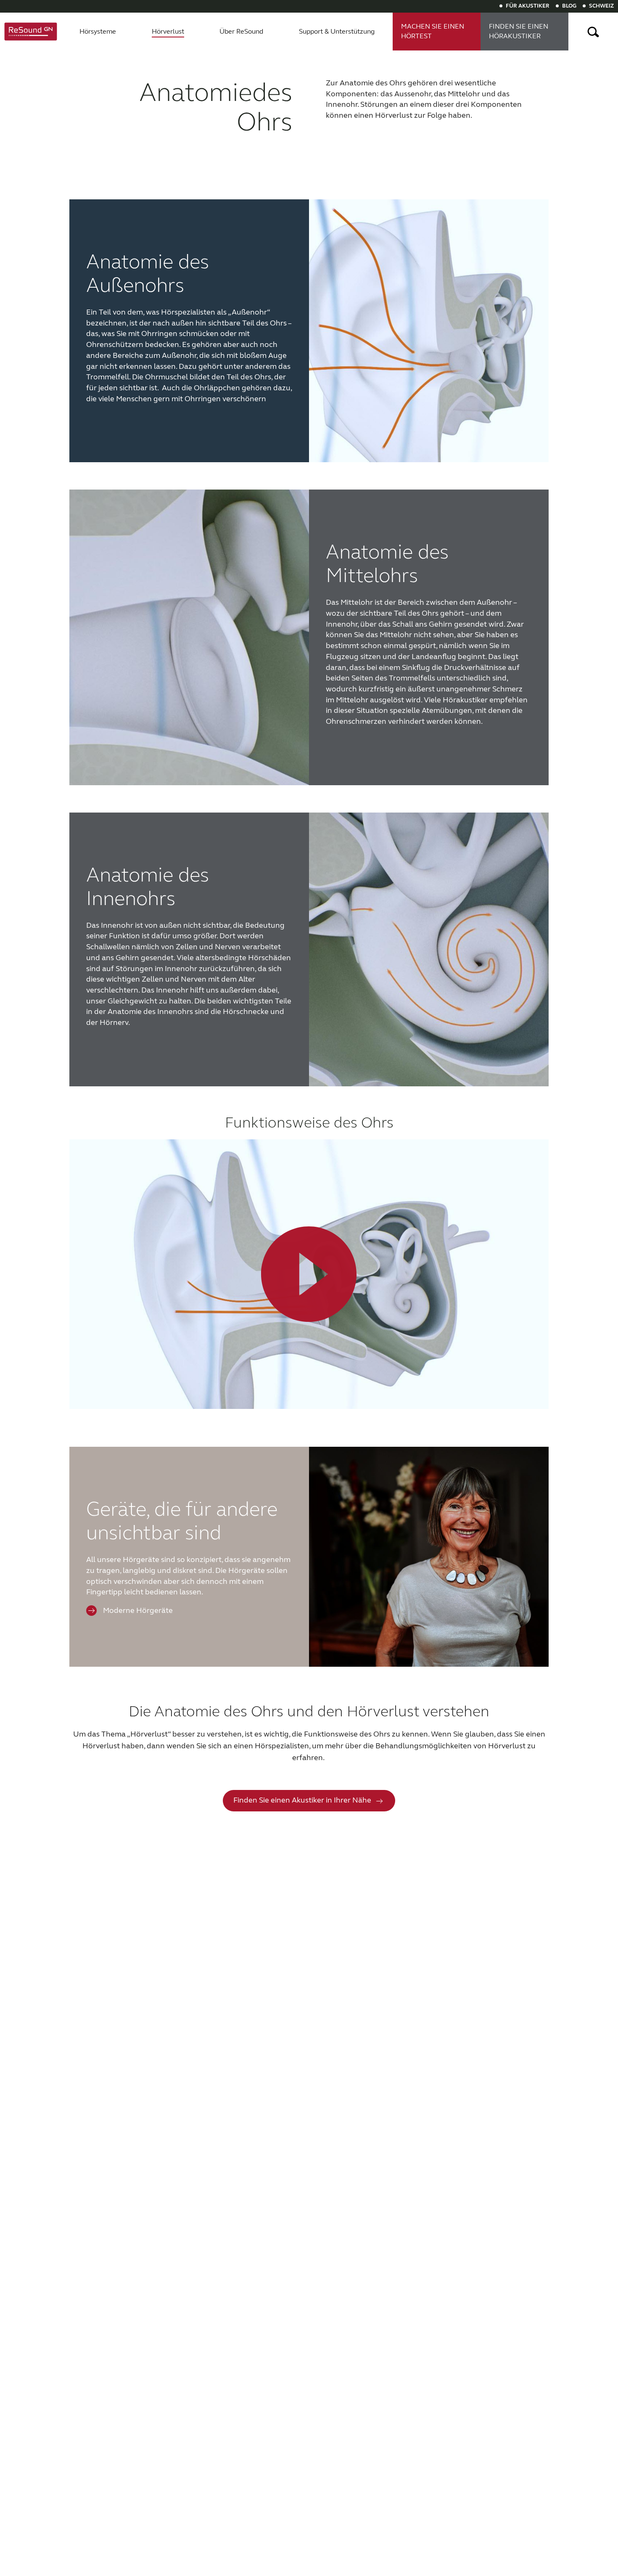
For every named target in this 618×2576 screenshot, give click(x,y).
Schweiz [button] (601, 6)
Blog (569, 6)
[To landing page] (31, 32)
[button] (593, 32)
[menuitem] (98, 32)
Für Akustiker (528, 6)
